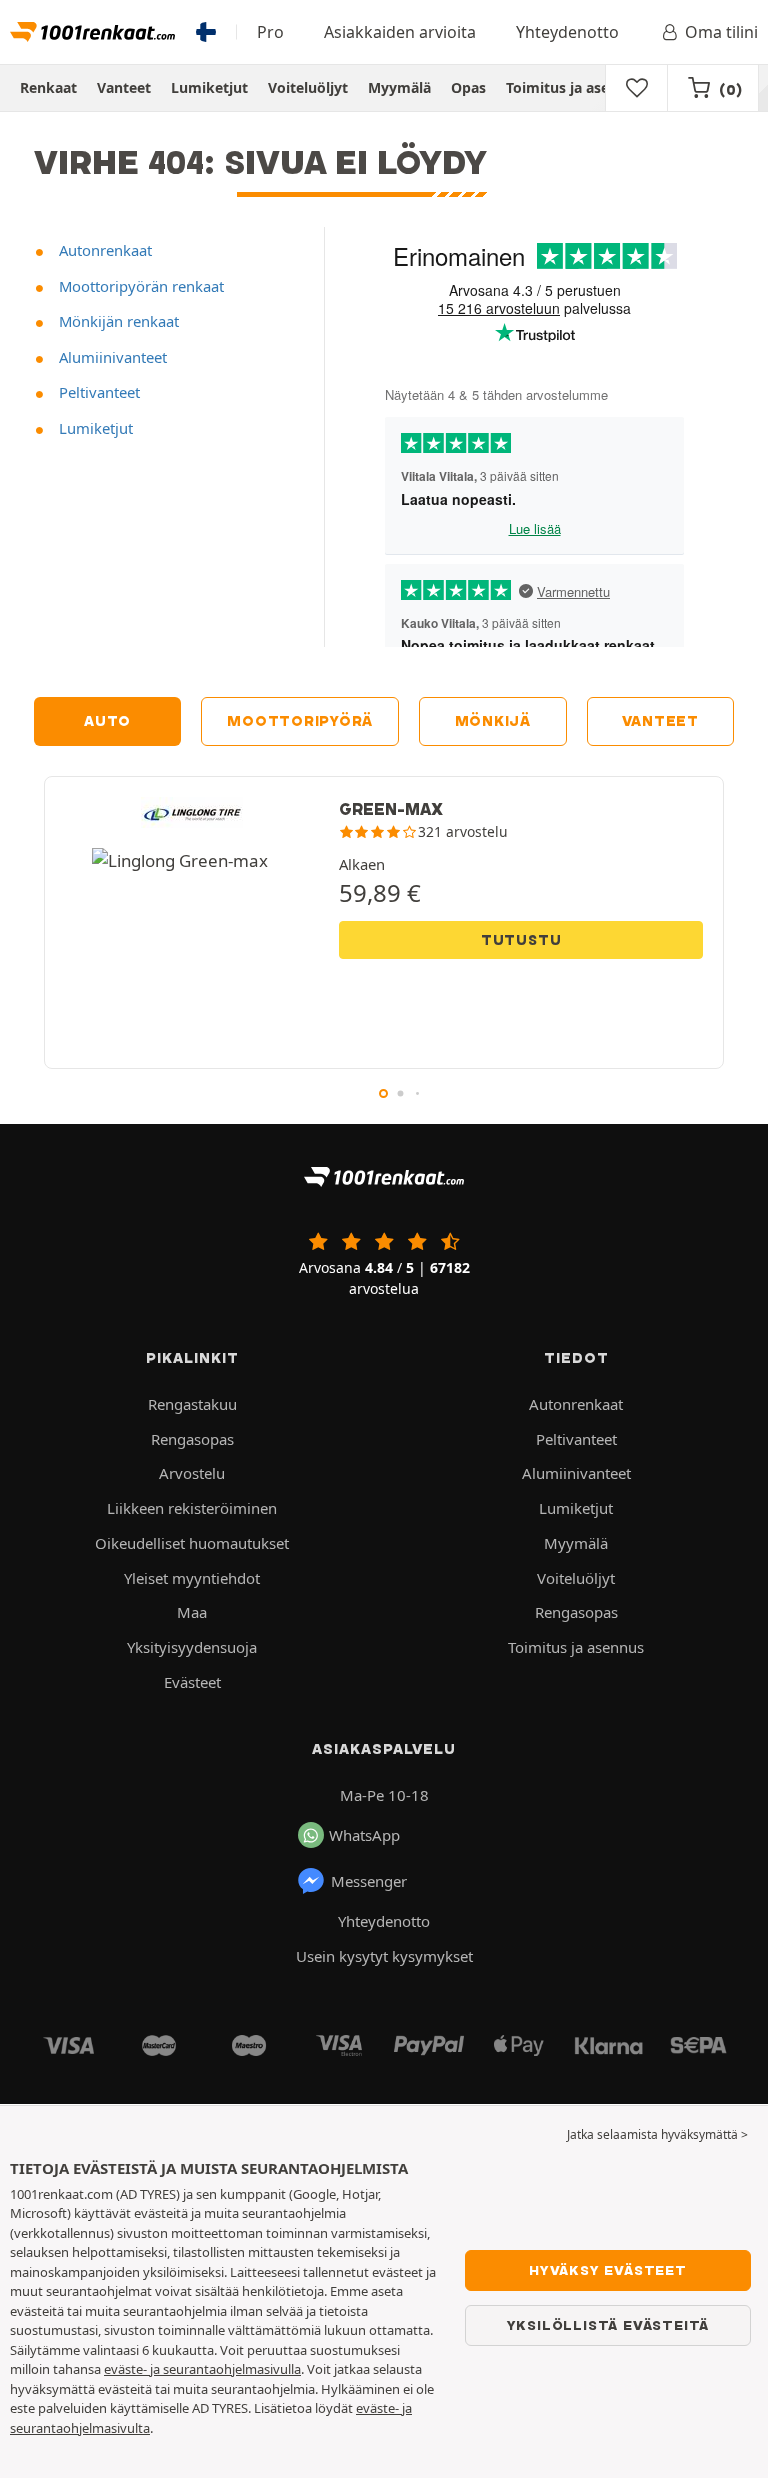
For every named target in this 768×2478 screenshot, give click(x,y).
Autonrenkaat (103, 250)
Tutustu (521, 940)
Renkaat (48, 87)
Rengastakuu (192, 1404)
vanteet (660, 721)
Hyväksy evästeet (608, 2270)
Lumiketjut (209, 87)
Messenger (369, 1881)
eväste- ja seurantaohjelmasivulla (202, 2369)
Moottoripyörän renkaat (139, 286)
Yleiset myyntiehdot (192, 1578)
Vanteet (124, 87)
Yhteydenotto (567, 32)
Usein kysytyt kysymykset (384, 1956)
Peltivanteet (97, 392)
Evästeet (192, 1682)
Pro (270, 32)
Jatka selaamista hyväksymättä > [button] (657, 2134)
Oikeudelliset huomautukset (192, 1543)
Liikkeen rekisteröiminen (192, 1508)
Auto (107, 721)
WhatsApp (364, 1835)
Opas (468, 87)
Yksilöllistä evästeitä (608, 2325)
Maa (192, 1612)
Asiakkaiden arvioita (400, 32)
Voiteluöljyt (308, 87)
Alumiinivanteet (111, 357)
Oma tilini (721, 32)
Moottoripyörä (300, 721)
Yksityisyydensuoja (192, 1647)
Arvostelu (192, 1473)
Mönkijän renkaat (117, 321)
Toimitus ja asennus (574, 87)
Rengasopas (192, 1439)
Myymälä (399, 87)
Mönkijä (493, 721)
